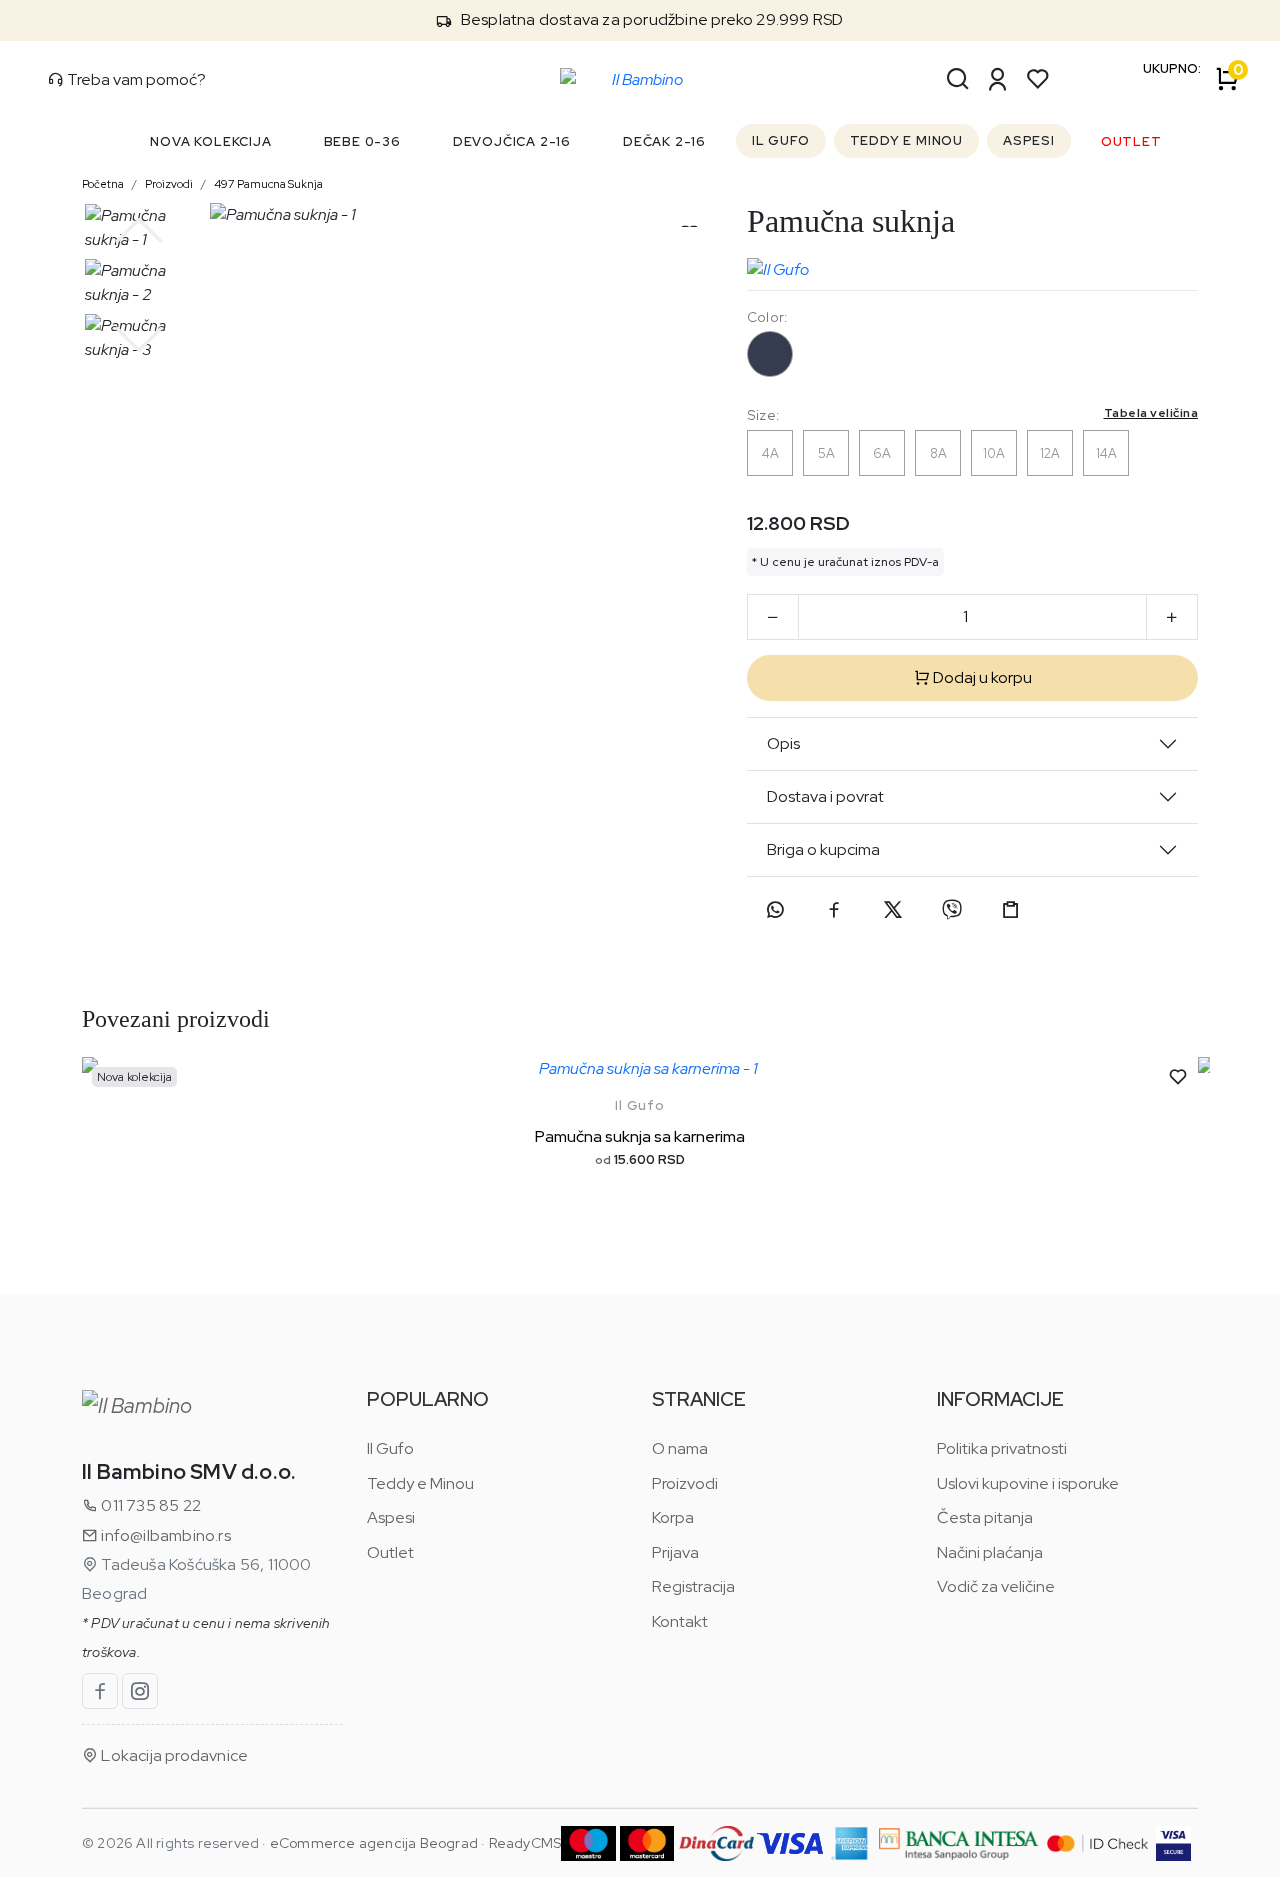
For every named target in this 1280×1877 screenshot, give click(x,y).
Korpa (673, 1517)
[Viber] (952, 910)
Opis (783, 743)
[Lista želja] (1038, 79)
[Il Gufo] (778, 265)
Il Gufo (640, 1105)
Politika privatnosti (1002, 1448)
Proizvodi (169, 184)
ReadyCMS (525, 1843)
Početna (103, 184)
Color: (767, 317)
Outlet (390, 1552)
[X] (893, 910)
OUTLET (1131, 141)
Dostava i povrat (825, 796)
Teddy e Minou (420, 1483)
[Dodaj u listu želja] (1178, 1077)
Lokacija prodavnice (173, 1755)
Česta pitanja (985, 1517)
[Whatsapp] (775, 910)
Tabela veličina (1151, 413)
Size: (972, 414)
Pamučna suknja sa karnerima (640, 1136)
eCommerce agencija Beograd (374, 1843)
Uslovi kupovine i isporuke (1028, 1483)
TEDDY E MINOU (906, 140)
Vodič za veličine (996, 1586)
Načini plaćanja (990, 1552)
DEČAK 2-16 (664, 141)
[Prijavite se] (998, 79)
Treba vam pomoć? (135, 79)
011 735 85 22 (149, 1505)
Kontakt (680, 1621)
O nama (680, 1448)
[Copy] (1011, 910)
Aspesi (391, 1517)
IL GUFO (781, 140)
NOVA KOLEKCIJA (210, 141)
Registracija (693, 1586)
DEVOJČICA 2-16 (512, 141)
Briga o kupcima (823, 849)
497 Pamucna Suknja (268, 184)
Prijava (675, 1552)
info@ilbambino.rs (164, 1535)
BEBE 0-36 (362, 141)
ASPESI (1029, 140)
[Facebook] (834, 910)
